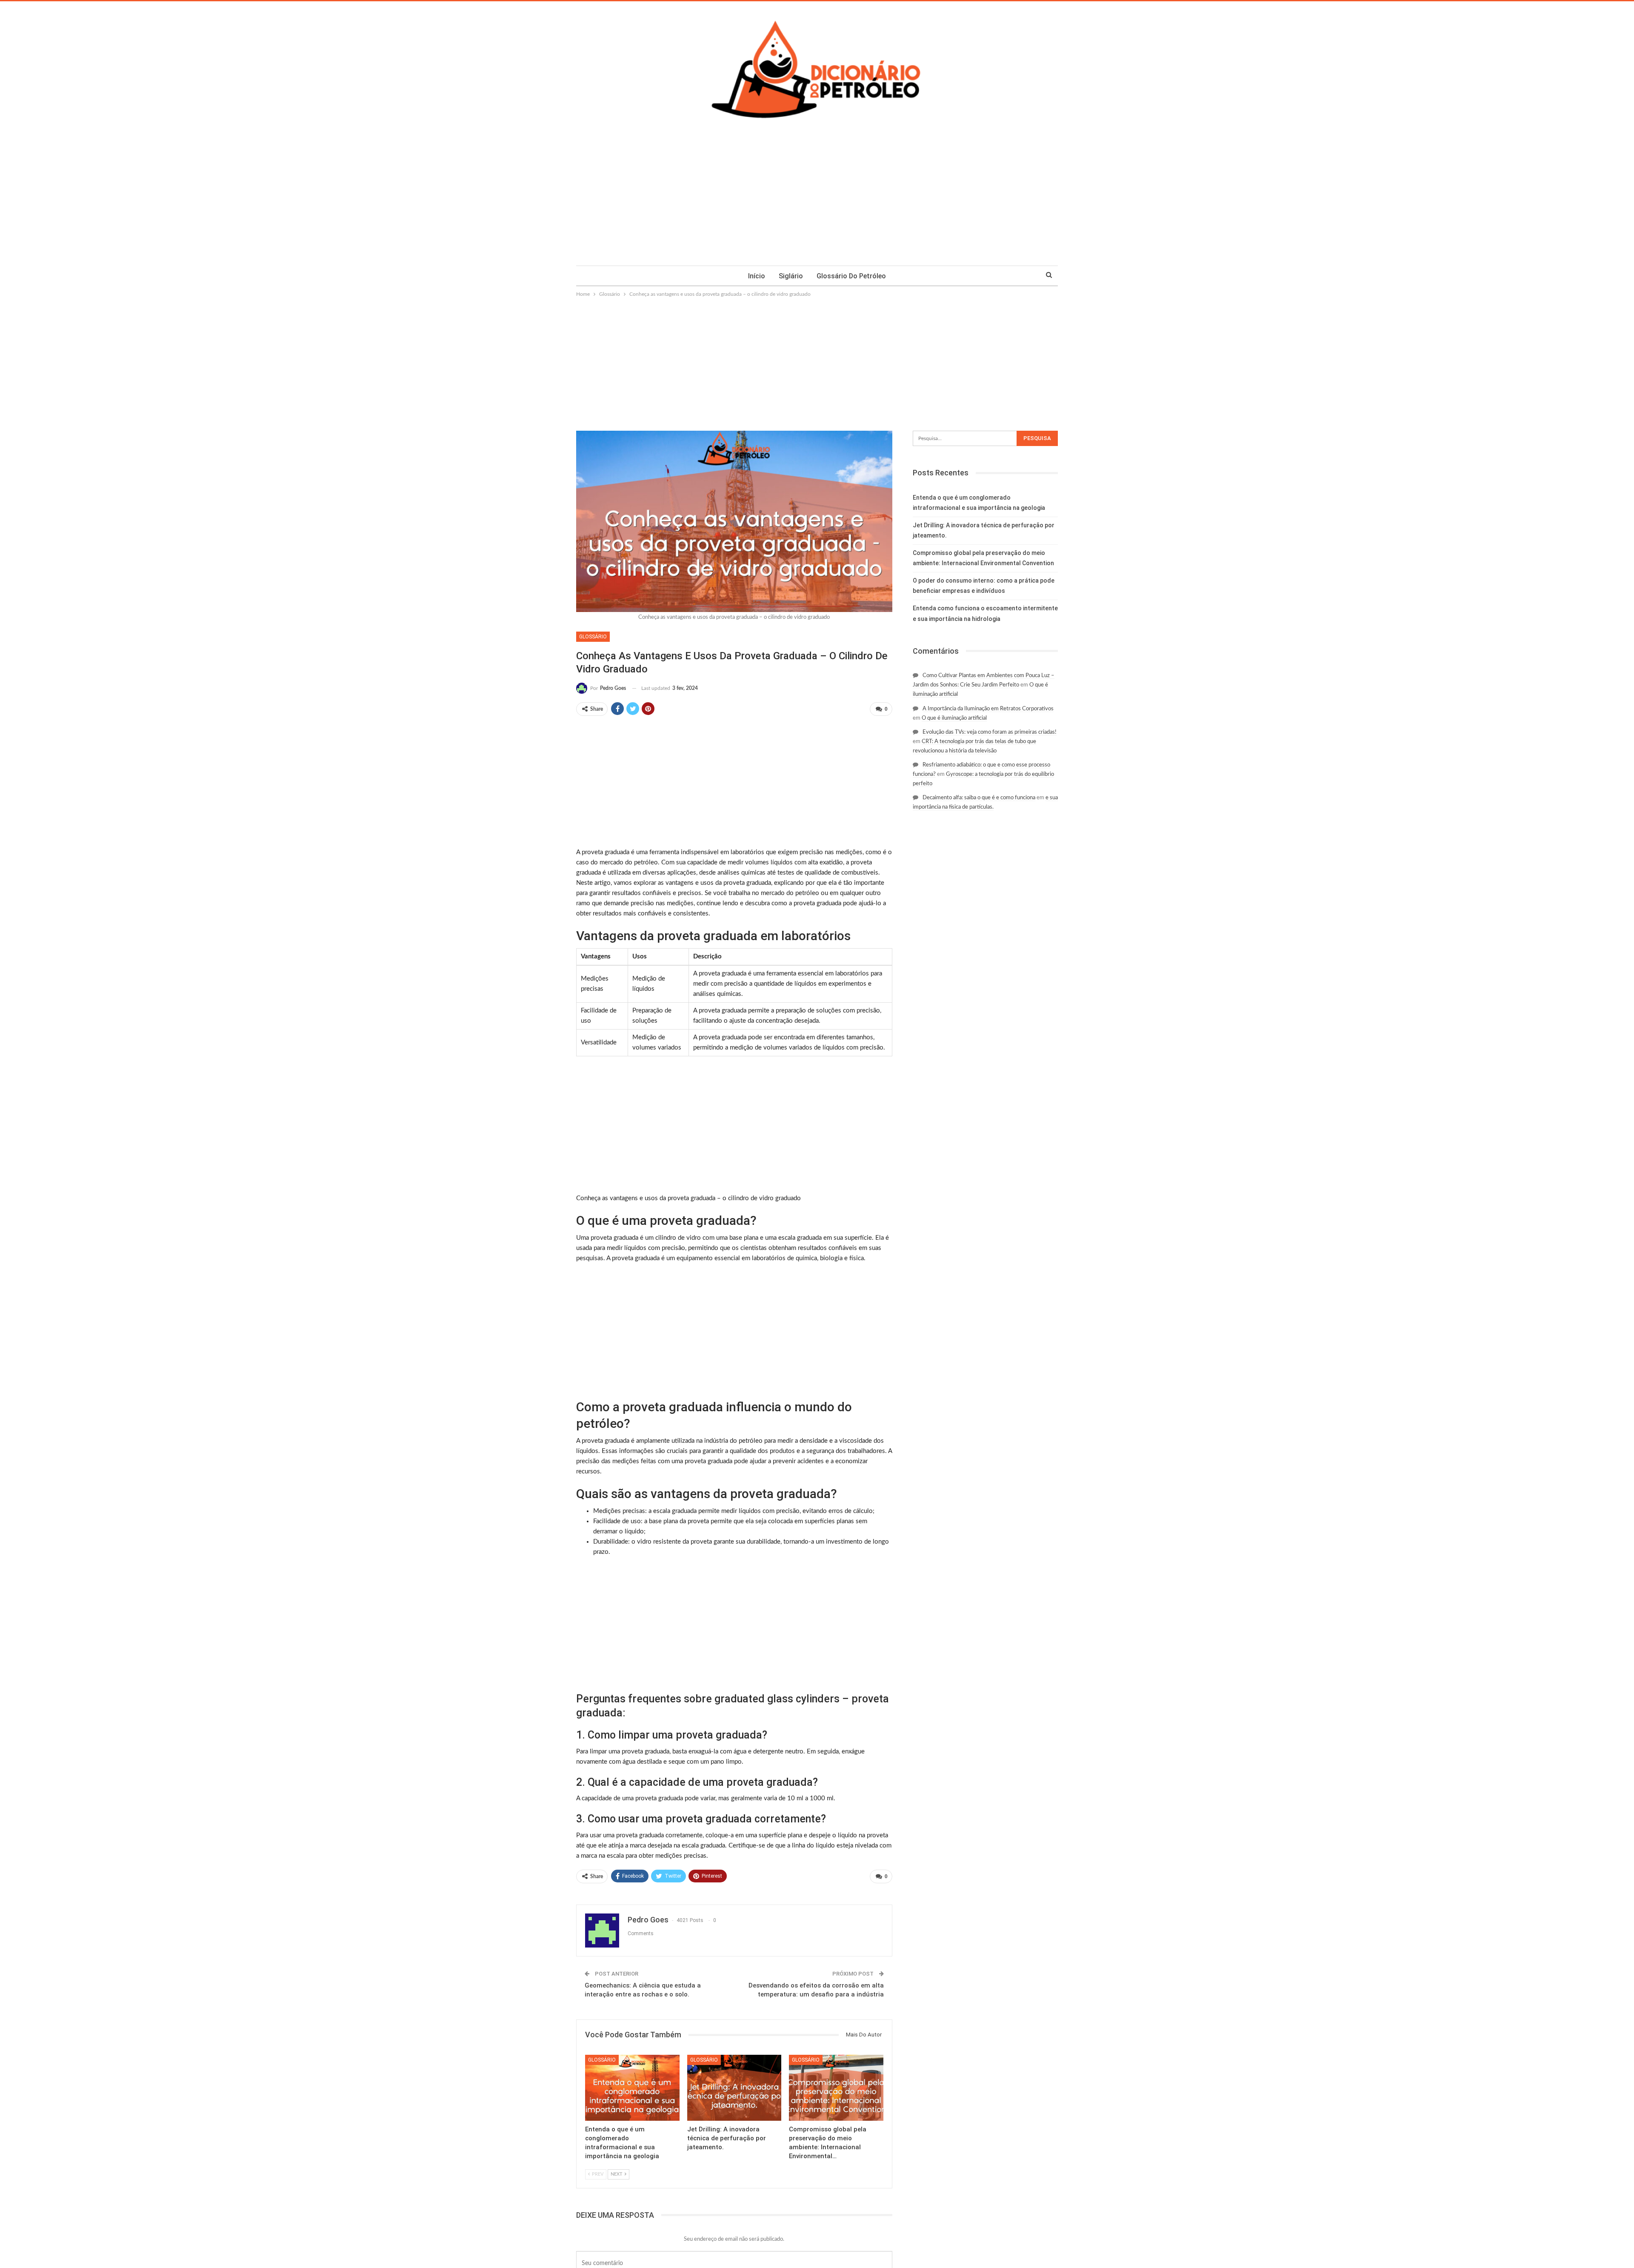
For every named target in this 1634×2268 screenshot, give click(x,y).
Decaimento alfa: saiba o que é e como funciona (979, 798)
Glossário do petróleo (851, 276)
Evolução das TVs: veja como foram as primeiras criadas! (990, 732)
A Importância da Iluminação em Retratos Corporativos (988, 709)
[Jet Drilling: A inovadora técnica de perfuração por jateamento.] (734, 2088)
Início (757, 276)
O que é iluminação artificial (954, 718)
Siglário (791, 276)
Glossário (593, 637)
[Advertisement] (817, 202)
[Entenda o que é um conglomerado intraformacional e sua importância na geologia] (632, 2088)
